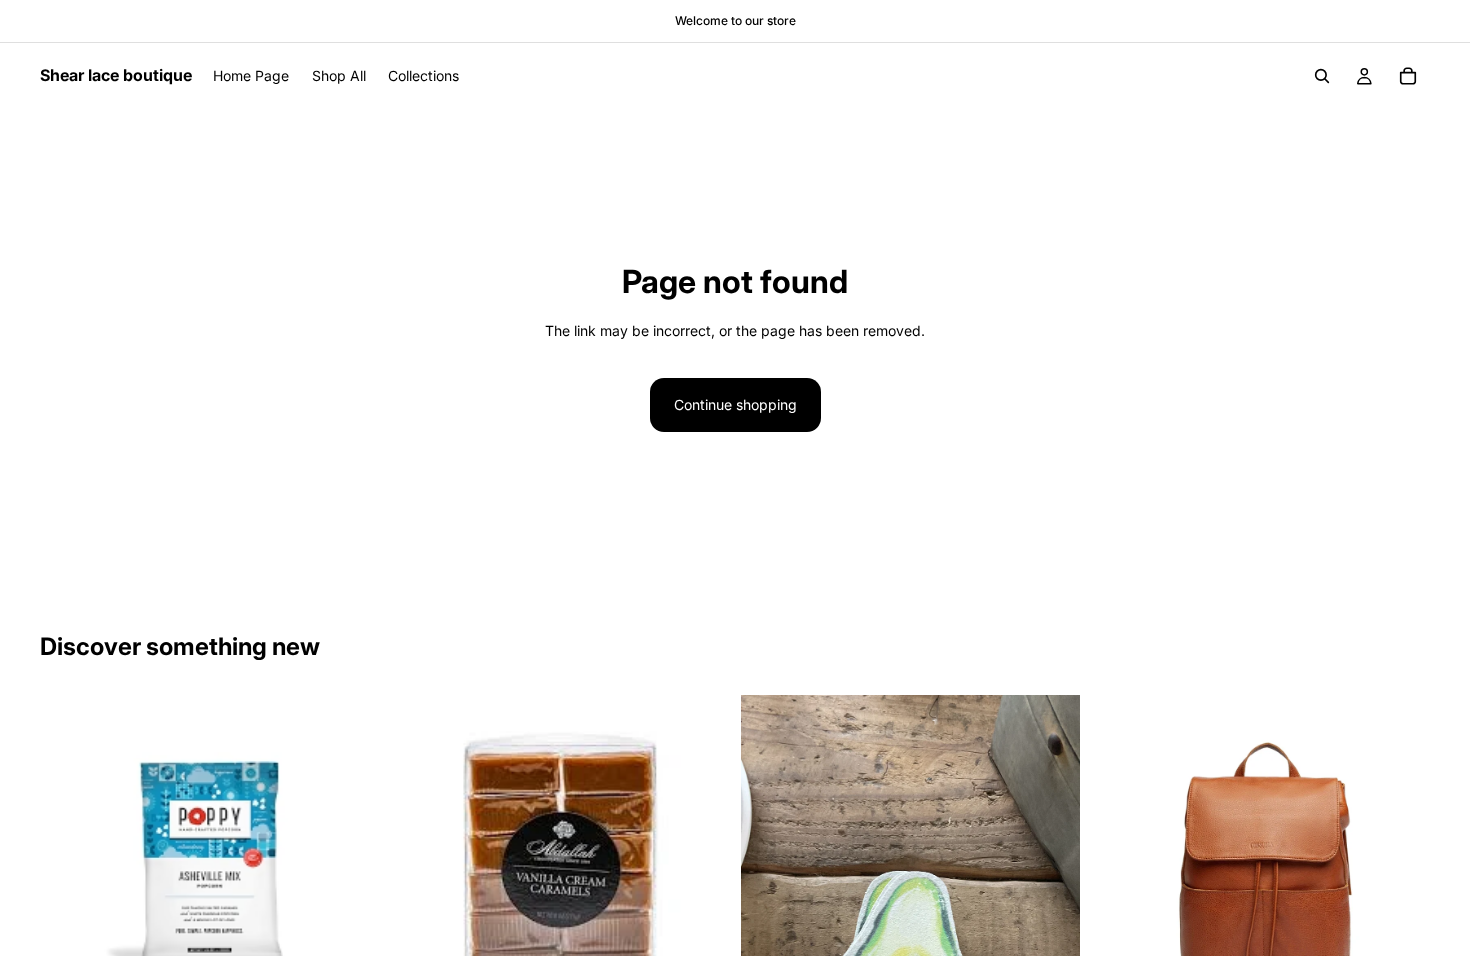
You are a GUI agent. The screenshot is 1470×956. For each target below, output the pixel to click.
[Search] (1322, 76)
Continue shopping (735, 404)
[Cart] (1408, 76)
